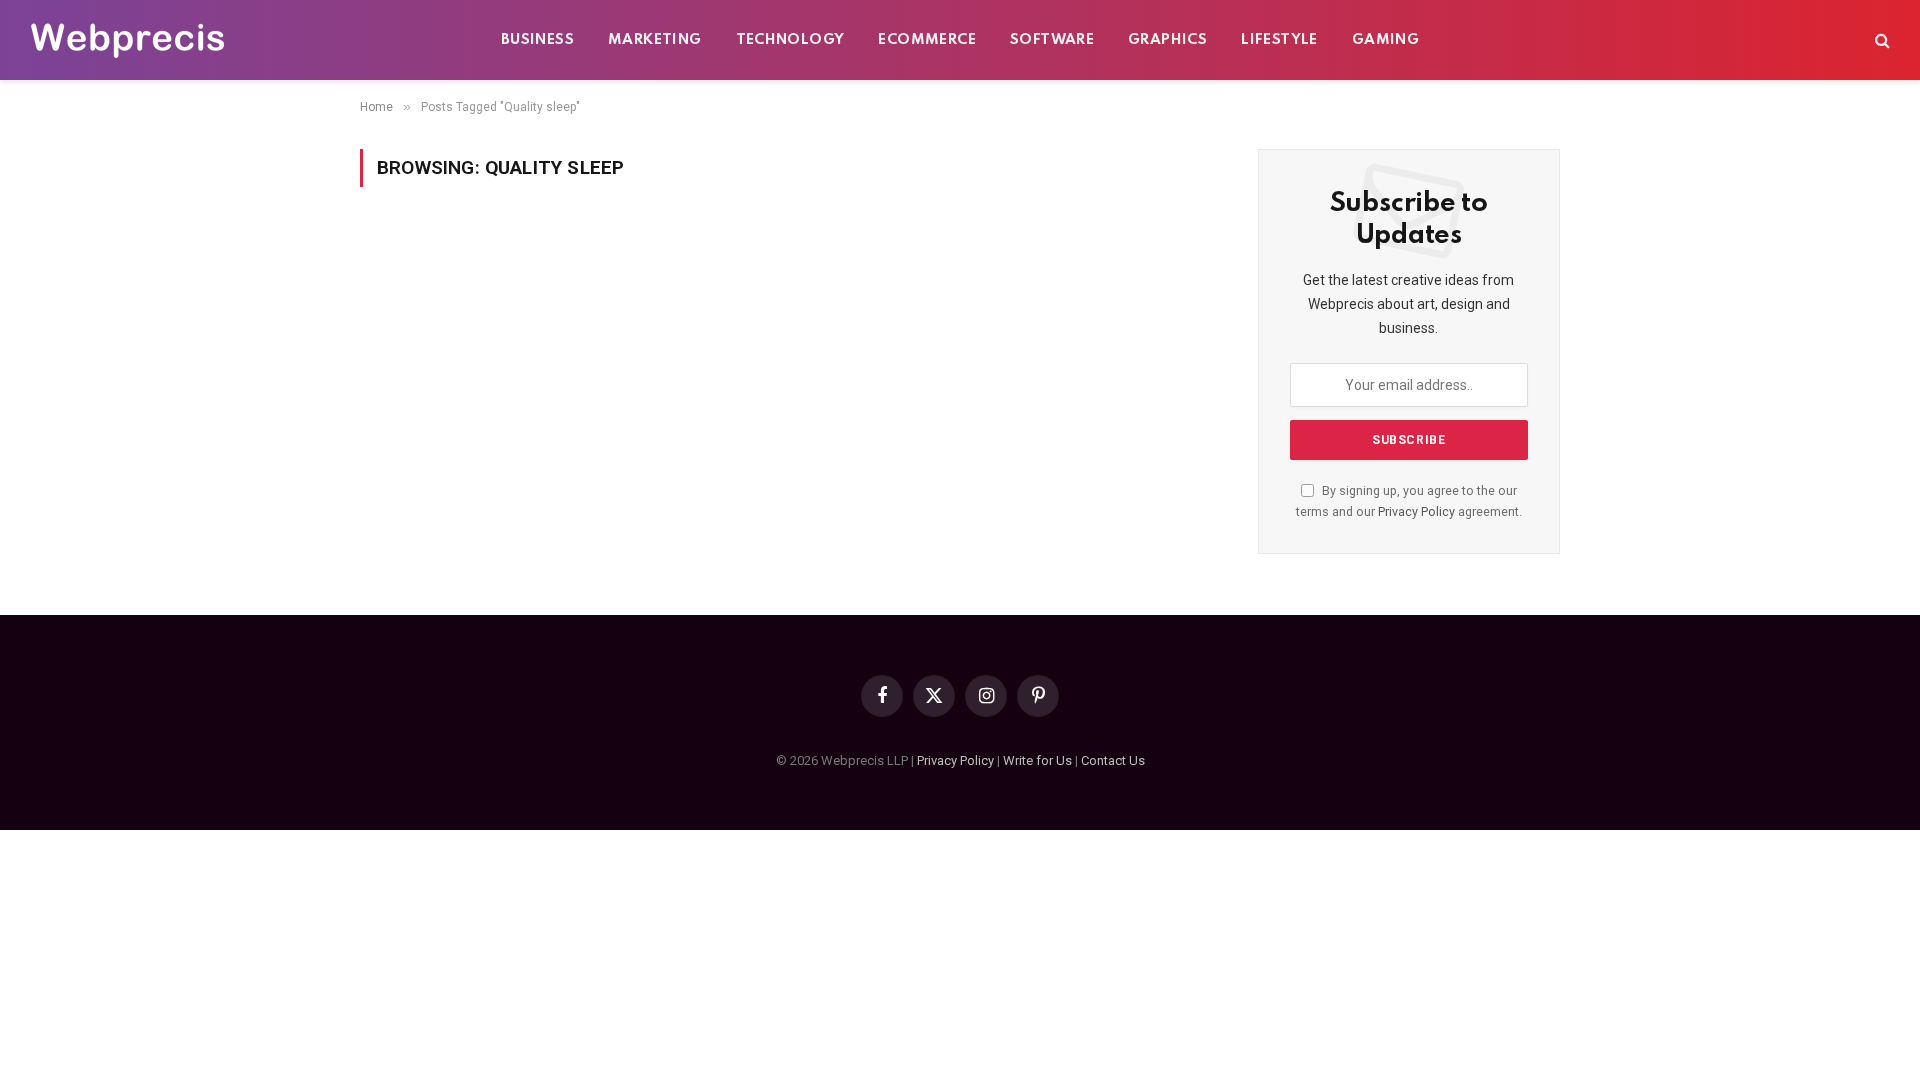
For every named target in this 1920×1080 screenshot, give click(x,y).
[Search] (1880, 40)
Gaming (1385, 40)
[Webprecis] (127, 40)
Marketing (655, 40)
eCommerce (927, 40)
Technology (790, 40)
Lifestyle (1279, 40)
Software (1052, 40)
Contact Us (1113, 760)
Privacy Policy (1416, 511)
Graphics (1167, 40)
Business (537, 40)
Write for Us (1037, 760)
